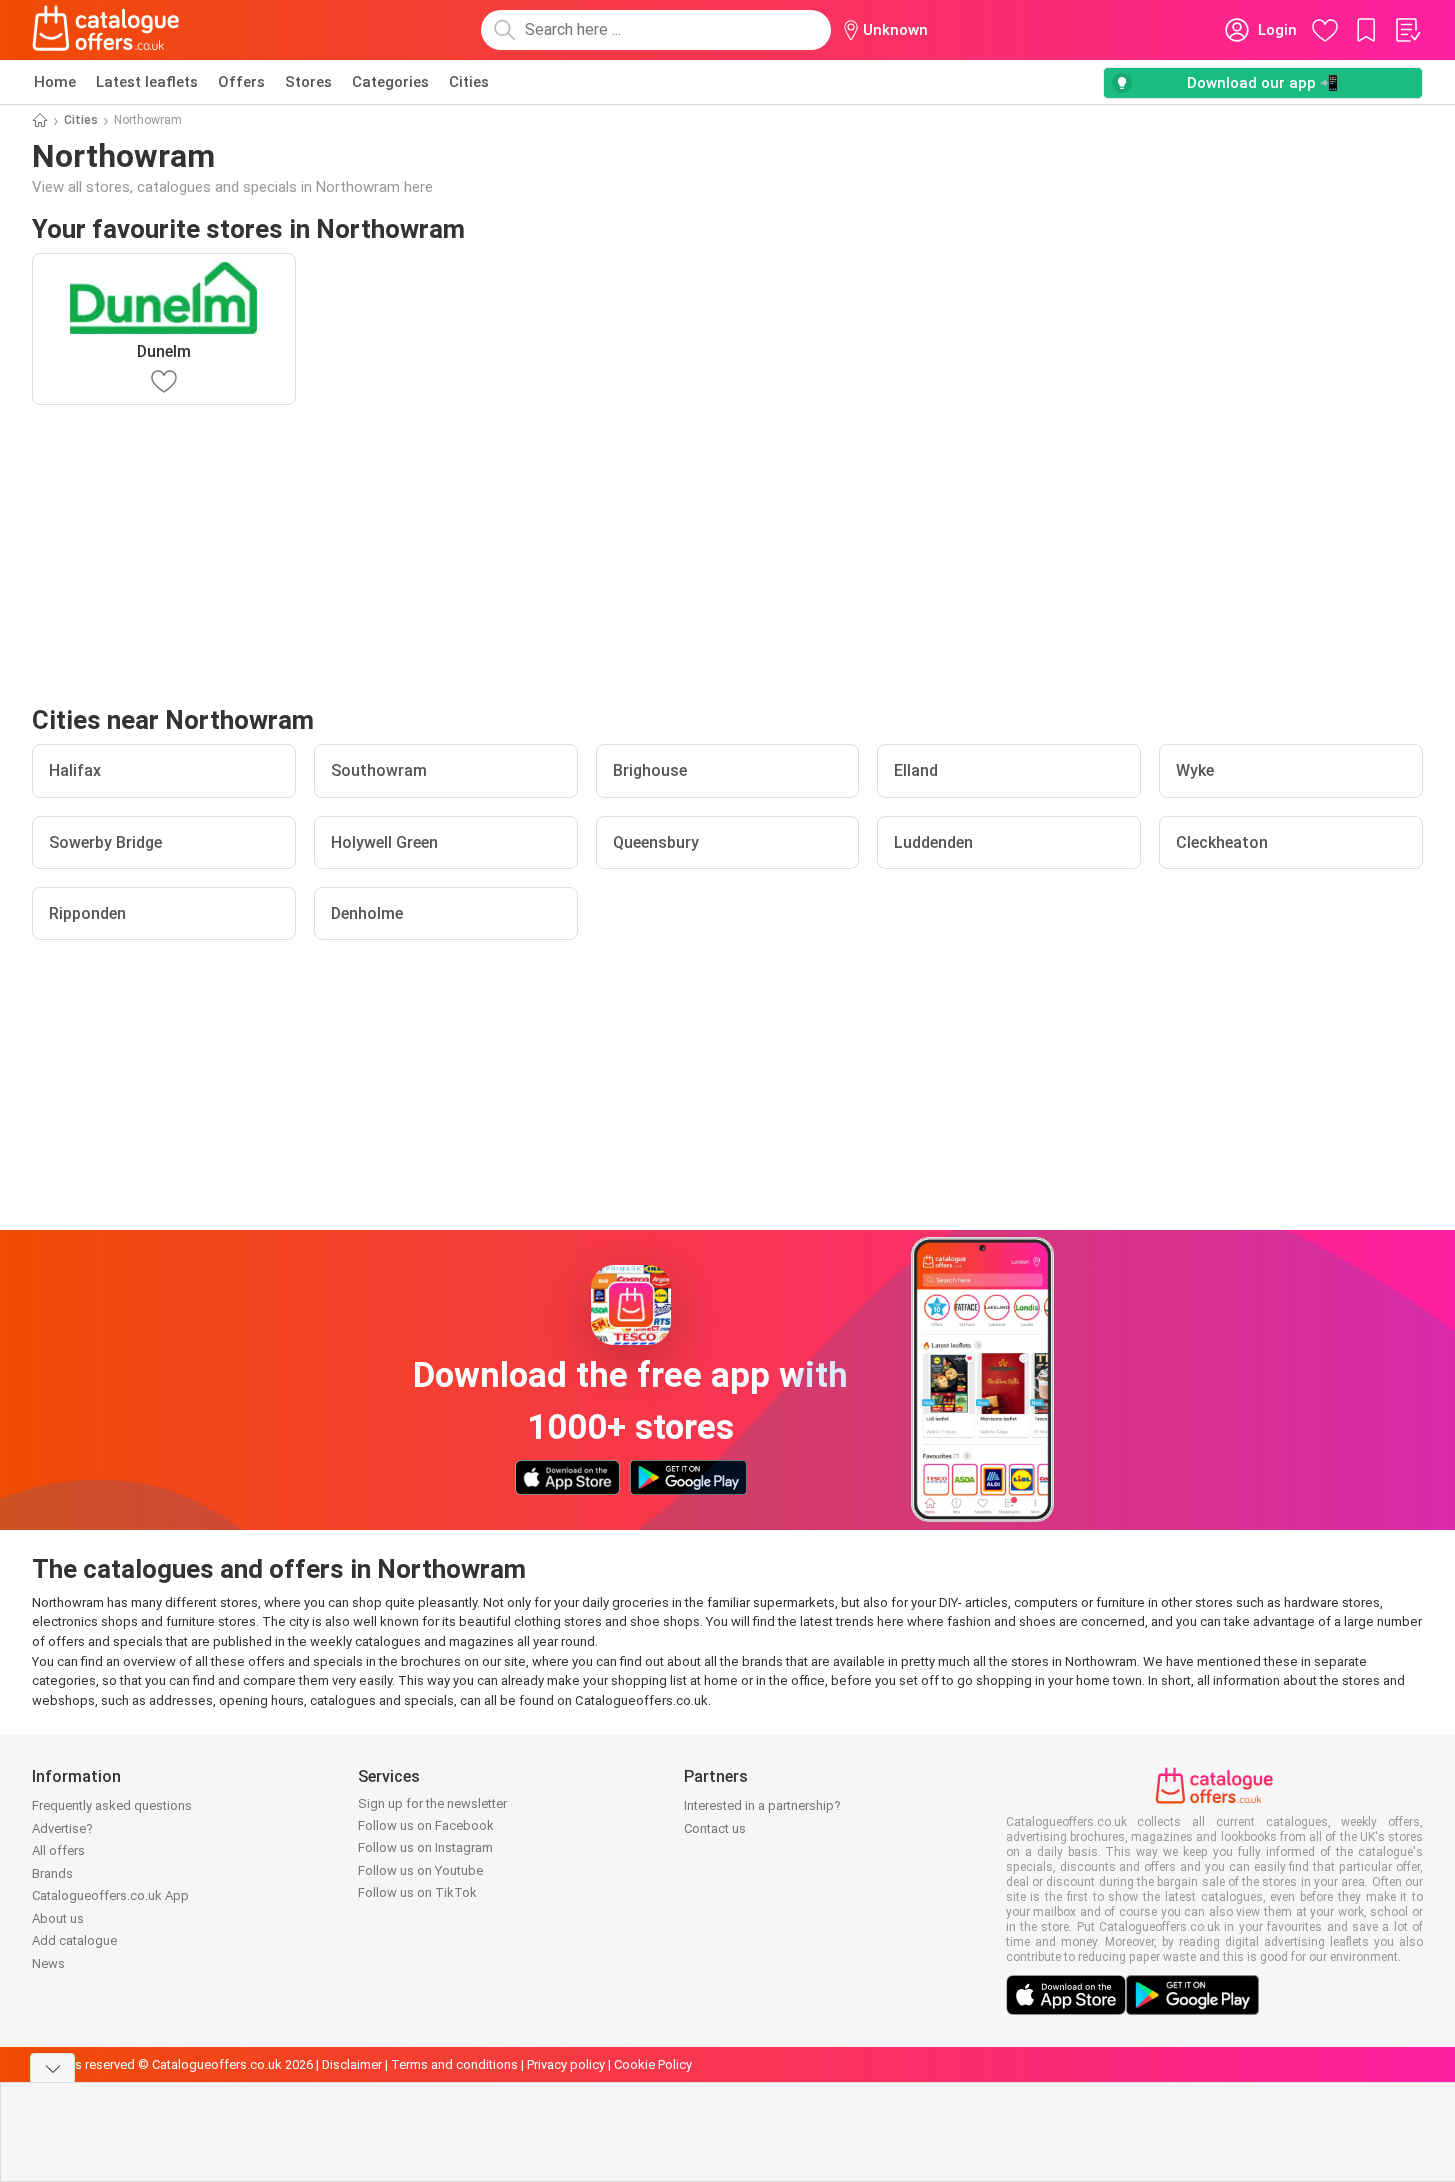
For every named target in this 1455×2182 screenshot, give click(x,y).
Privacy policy (566, 2064)
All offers (58, 1850)
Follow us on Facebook (426, 1825)
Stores (308, 82)
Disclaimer (352, 2064)
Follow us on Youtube (420, 1870)
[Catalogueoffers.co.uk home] (106, 30)
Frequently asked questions (112, 1805)
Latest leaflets (147, 82)
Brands (52, 1873)
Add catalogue (74, 1940)
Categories (390, 82)
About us (58, 1918)
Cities (469, 82)
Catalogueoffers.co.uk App (110, 1895)
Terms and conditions (454, 2064)
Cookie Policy (653, 2064)
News (48, 1963)
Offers (241, 82)
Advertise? (62, 1828)
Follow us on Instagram (425, 1847)
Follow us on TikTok (417, 1892)
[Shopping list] (1407, 30)
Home (55, 82)
